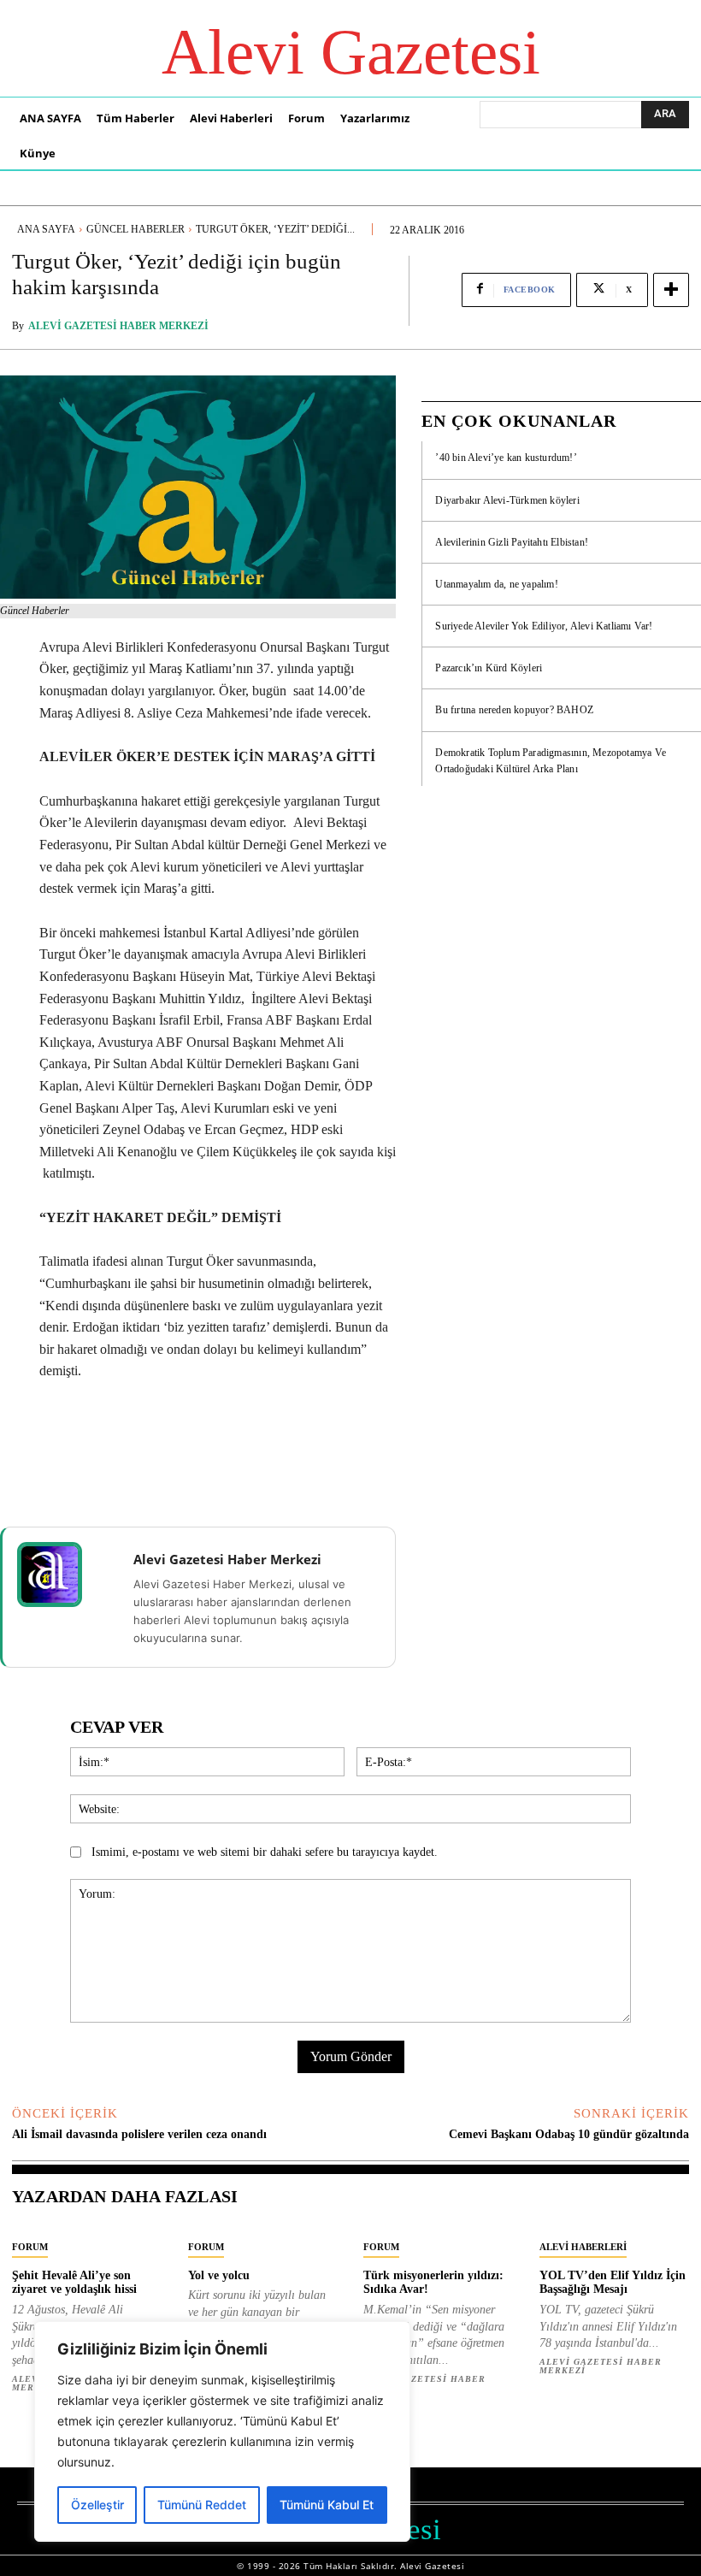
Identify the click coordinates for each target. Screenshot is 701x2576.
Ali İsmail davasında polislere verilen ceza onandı (139, 2134)
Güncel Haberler (135, 229)
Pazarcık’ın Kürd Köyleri (489, 668)
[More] (671, 290)
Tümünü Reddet (202, 2505)
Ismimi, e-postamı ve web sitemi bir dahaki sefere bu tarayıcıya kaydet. (265, 1852)
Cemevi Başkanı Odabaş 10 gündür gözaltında (569, 2134)
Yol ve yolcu (219, 2275)
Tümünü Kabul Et (327, 2505)
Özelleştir (97, 2505)
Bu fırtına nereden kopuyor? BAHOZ (514, 710)
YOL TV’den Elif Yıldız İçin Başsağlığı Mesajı (613, 2283)
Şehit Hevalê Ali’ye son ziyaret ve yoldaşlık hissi (74, 2283)
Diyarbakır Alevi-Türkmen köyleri (507, 500)
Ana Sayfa (46, 229)
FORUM (30, 2247)
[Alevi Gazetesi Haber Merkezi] (61, 1575)
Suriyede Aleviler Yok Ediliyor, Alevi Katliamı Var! (544, 626)
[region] (222, 2431)
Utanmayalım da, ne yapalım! (496, 584)
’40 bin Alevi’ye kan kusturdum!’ (506, 458)
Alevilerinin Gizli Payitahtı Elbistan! (512, 542)
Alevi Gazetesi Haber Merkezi (118, 326)
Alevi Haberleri (583, 2247)
